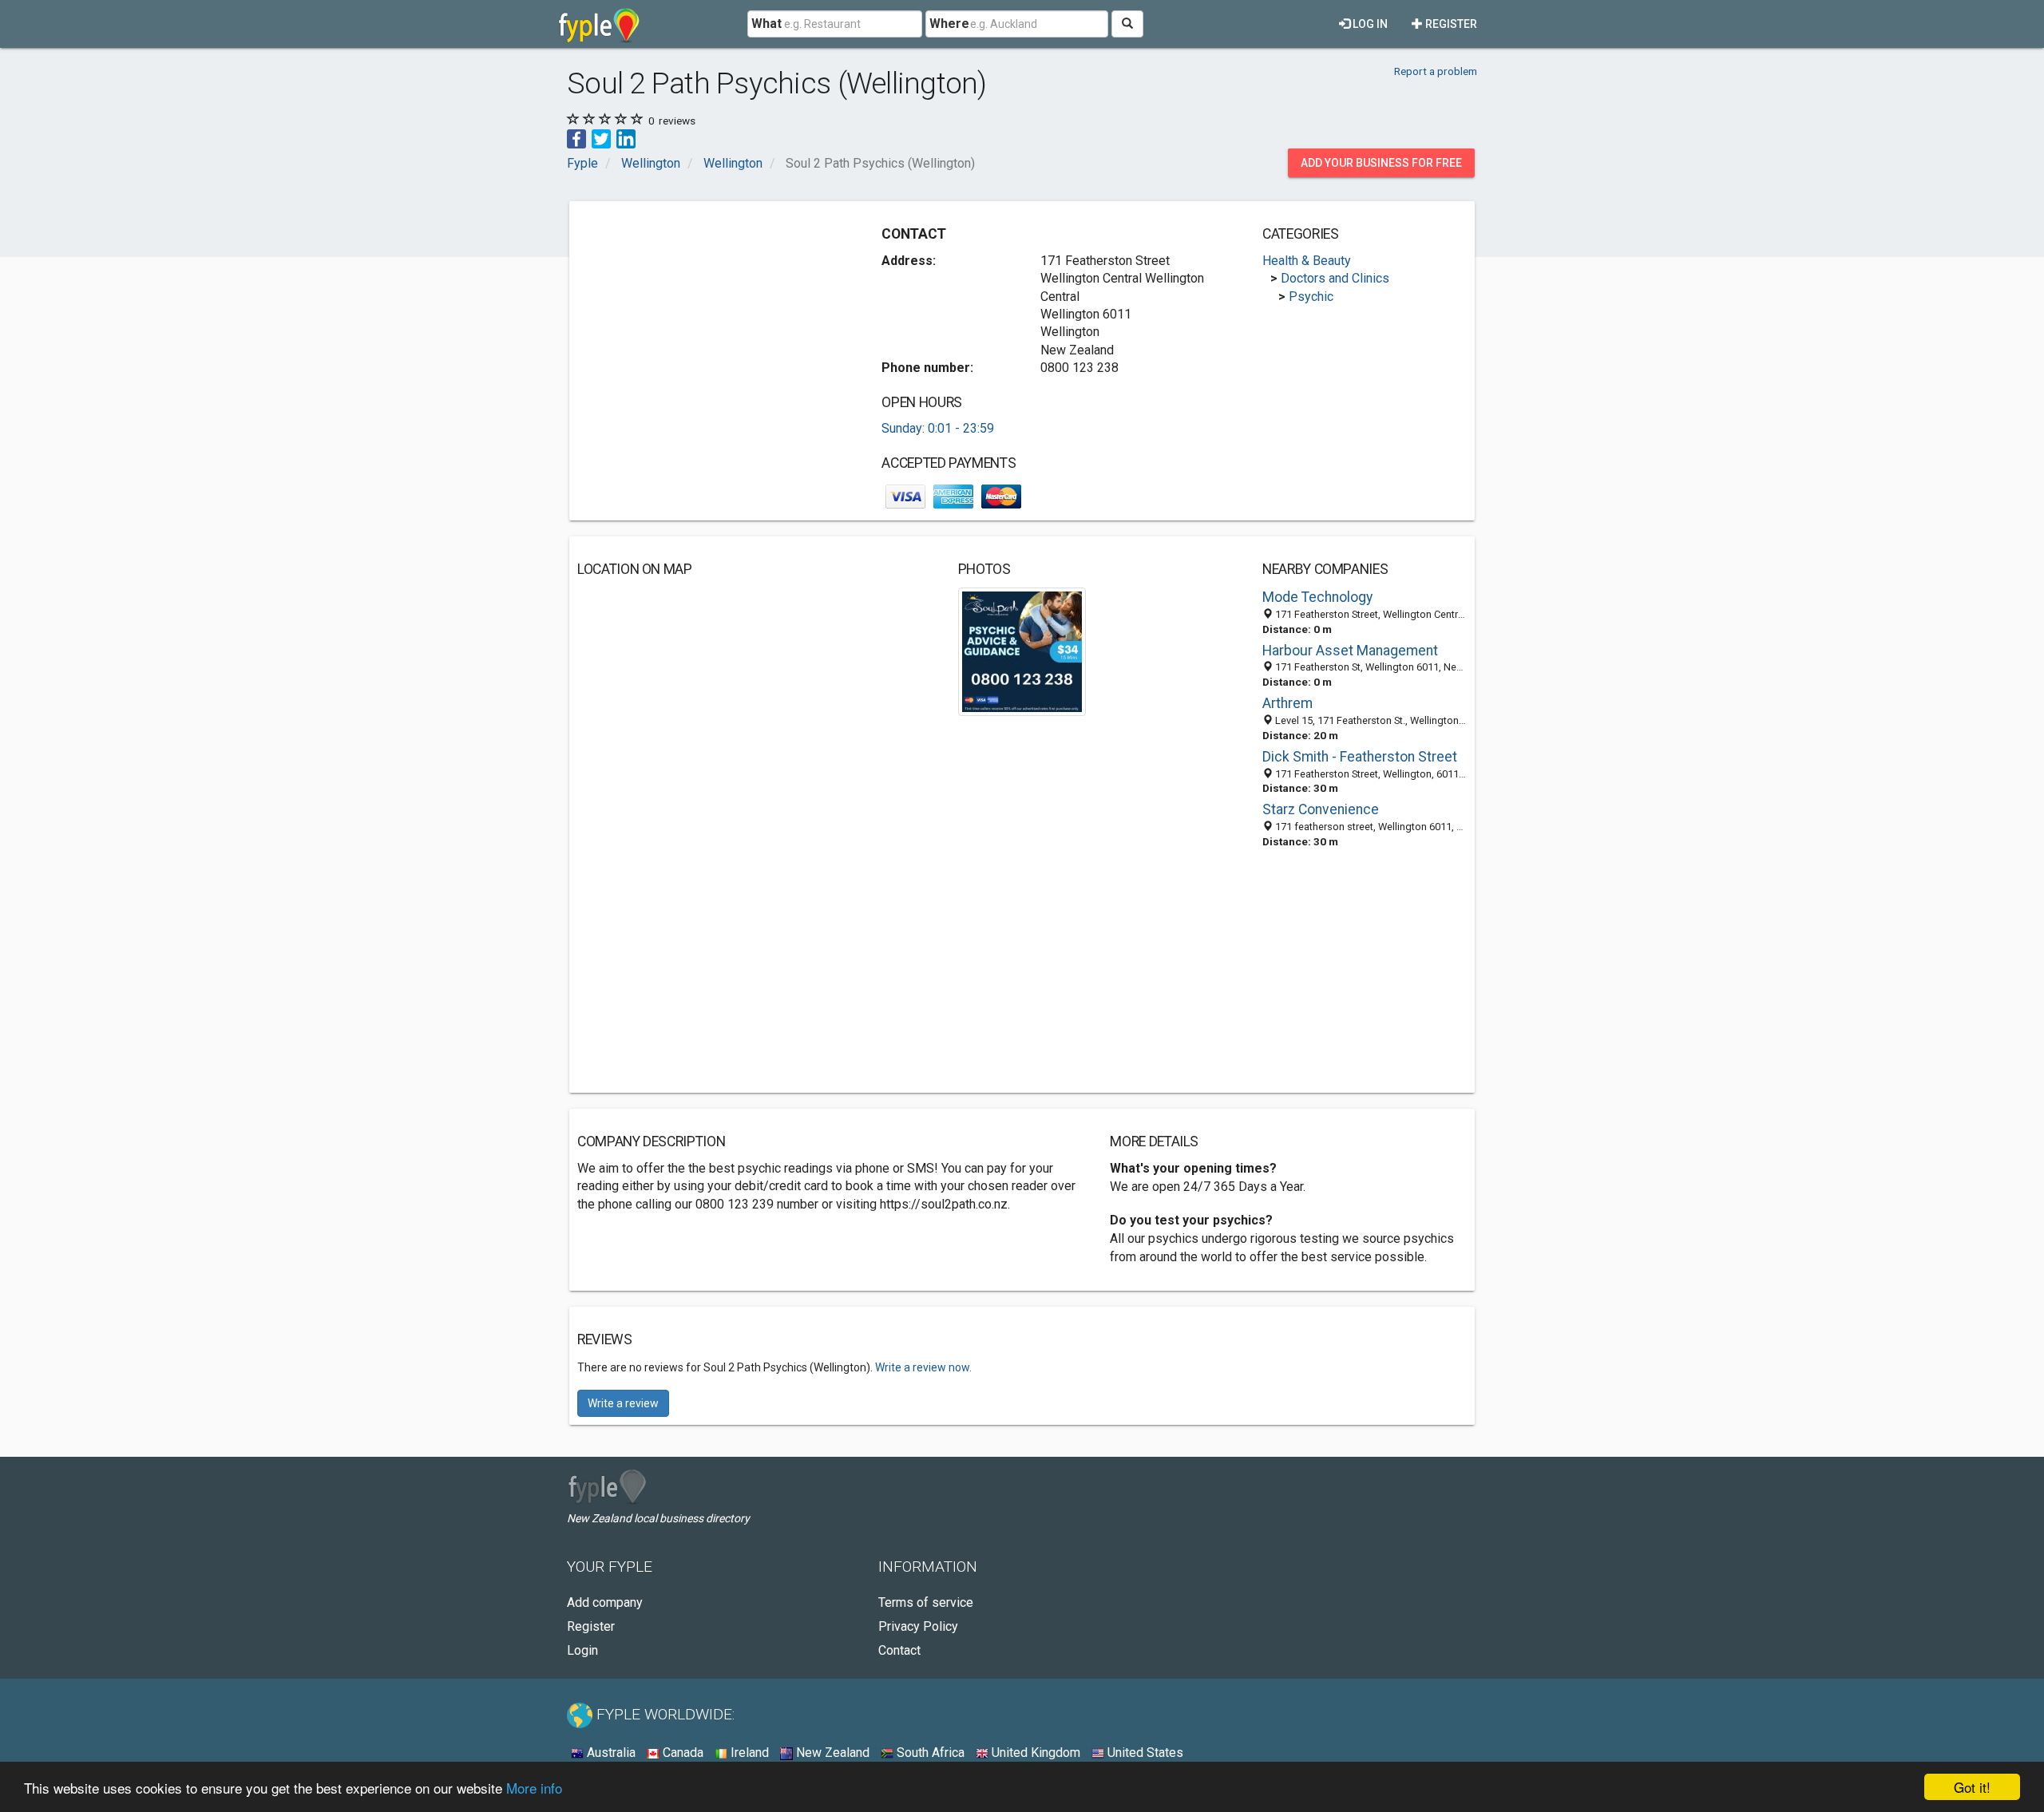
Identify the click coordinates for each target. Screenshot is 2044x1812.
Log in (1369, 24)
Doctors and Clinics (1335, 278)
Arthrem (1287, 703)
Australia (610, 1753)
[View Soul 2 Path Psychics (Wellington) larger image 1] (1022, 651)
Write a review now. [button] (923, 1367)
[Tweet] (601, 138)
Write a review (623, 1403)
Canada (681, 1753)
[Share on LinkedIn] (626, 138)
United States (1144, 1753)
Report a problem (1436, 71)
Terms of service (926, 1602)
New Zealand (831, 1753)
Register (1450, 24)
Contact (899, 1650)
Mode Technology (1317, 597)
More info (534, 1788)
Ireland (748, 1753)
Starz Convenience (1321, 809)
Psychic (1311, 297)
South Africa (929, 1753)
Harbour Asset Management (1350, 651)
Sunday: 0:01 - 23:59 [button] (938, 428)
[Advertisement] (711, 321)
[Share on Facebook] (576, 138)
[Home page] (599, 24)
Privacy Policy (918, 1626)
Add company (605, 1602)
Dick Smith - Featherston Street (1360, 757)
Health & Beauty (1307, 261)
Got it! (1972, 1787)
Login (582, 1650)
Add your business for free (1381, 163)
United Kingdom (1034, 1753)
